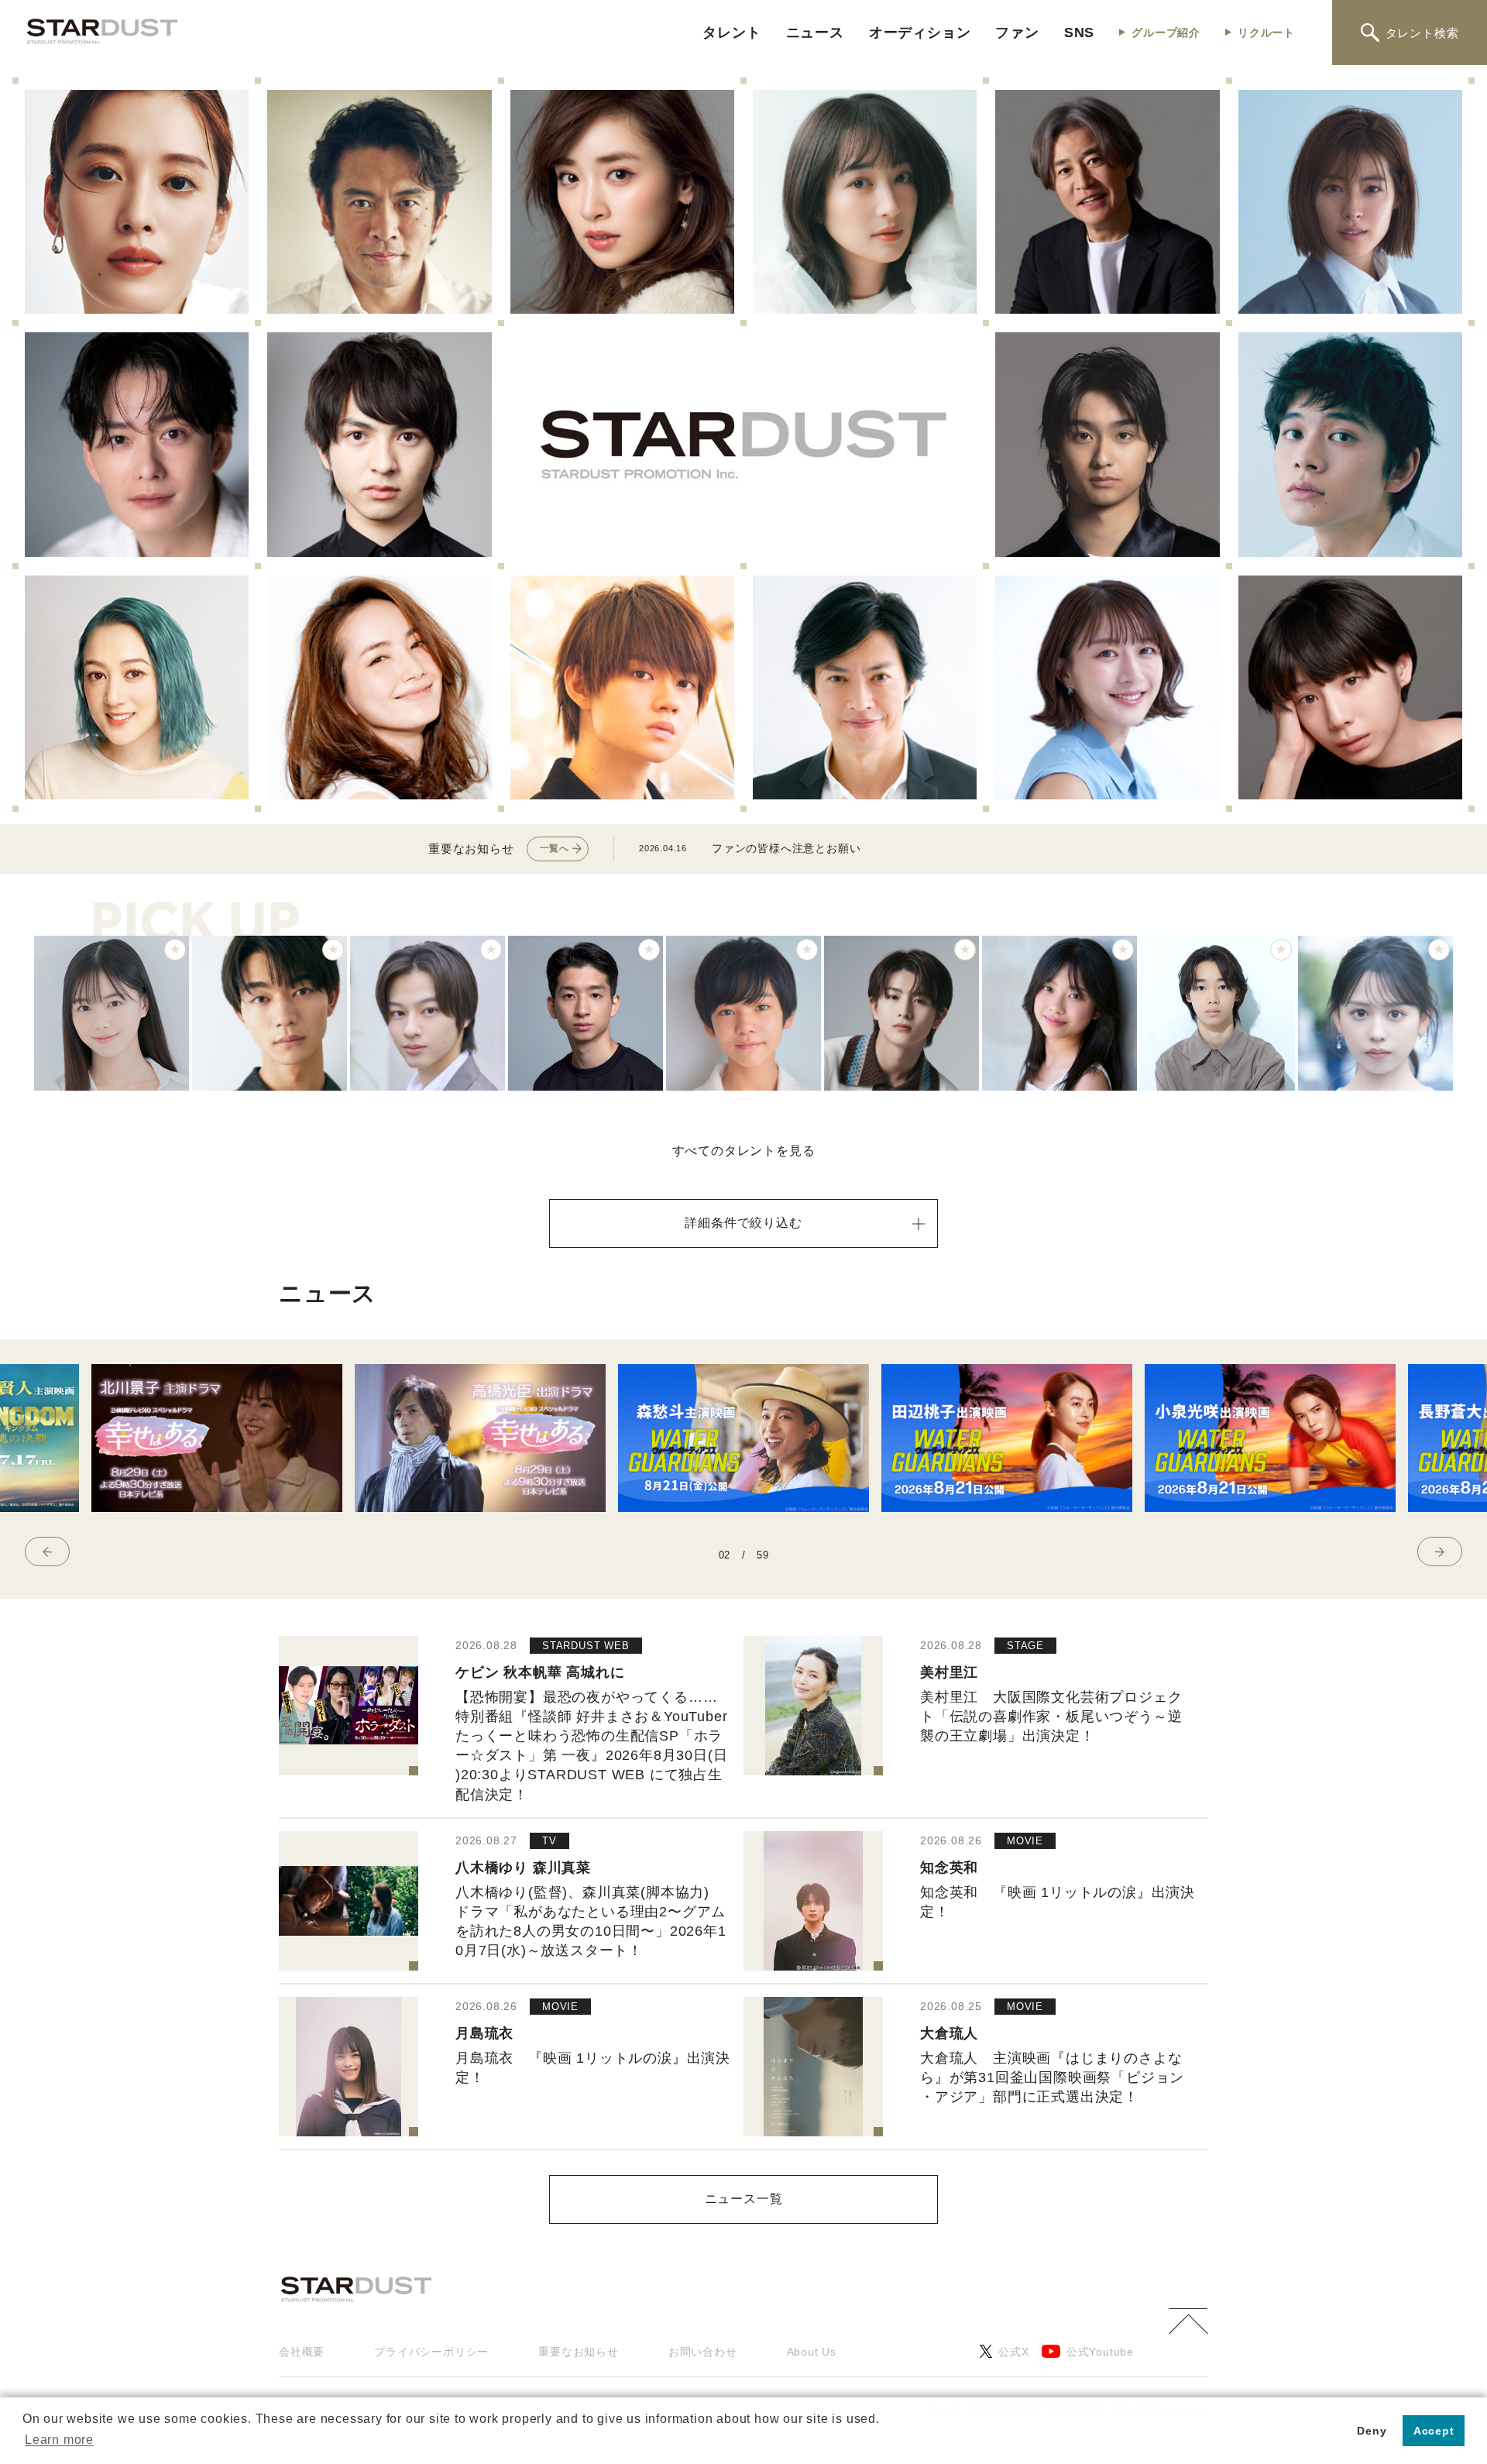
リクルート (1266, 33)
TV (549, 1841)
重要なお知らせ (579, 2352)
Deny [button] (1372, 2431)
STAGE (1025, 1646)
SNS (1079, 33)
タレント (731, 33)
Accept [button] (1434, 2431)
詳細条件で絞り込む (743, 1223)
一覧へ (555, 848)
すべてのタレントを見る (744, 1151)
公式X (1013, 2352)
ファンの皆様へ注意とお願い (786, 848)
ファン (1017, 33)
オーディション (920, 33)
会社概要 (302, 2352)
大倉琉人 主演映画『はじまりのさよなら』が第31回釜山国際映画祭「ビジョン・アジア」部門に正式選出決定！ (1052, 2077)
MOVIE (1025, 1841)
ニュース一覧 (744, 2199)
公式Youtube (1100, 2352)
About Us (812, 2352)
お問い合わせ (703, 2352)
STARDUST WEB (586, 1646)
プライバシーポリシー (431, 2352)
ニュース (815, 33)
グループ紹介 (1166, 33)
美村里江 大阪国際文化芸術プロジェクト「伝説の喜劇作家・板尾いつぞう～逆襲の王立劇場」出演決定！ (1051, 1717)
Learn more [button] (59, 2440)
